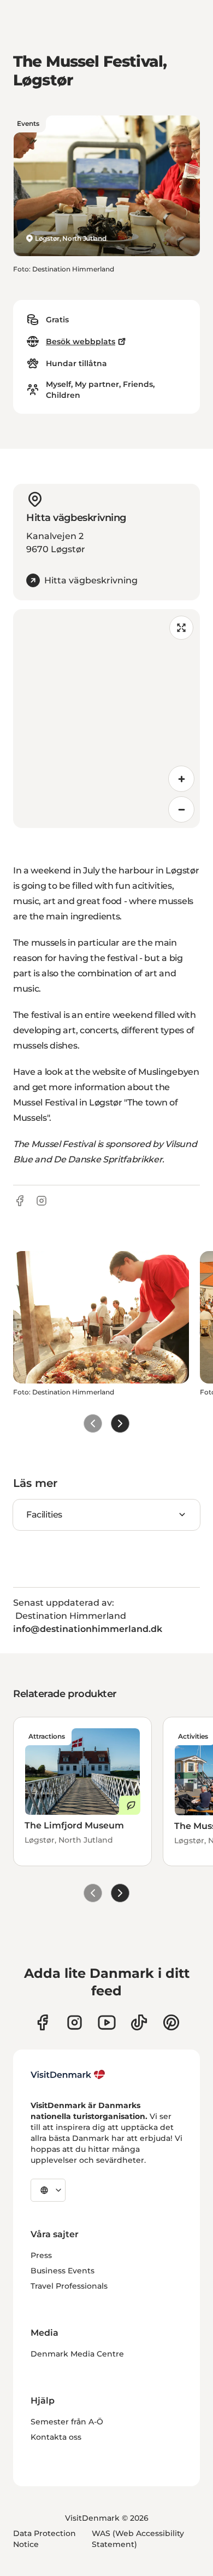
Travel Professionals (69, 2286)
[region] (106, 719)
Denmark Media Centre (77, 2354)
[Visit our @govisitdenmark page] (139, 2022)
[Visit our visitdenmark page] (107, 2022)
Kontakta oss (56, 2437)
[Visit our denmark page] (42, 2022)
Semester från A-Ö (67, 2422)
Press (41, 2255)
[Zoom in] (181, 779)
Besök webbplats (81, 341)
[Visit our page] (75, 2022)
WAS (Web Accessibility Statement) (138, 2539)
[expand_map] (181, 628)
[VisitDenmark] (68, 2075)
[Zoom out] (181, 809)
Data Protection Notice (45, 2539)
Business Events (63, 2271)
